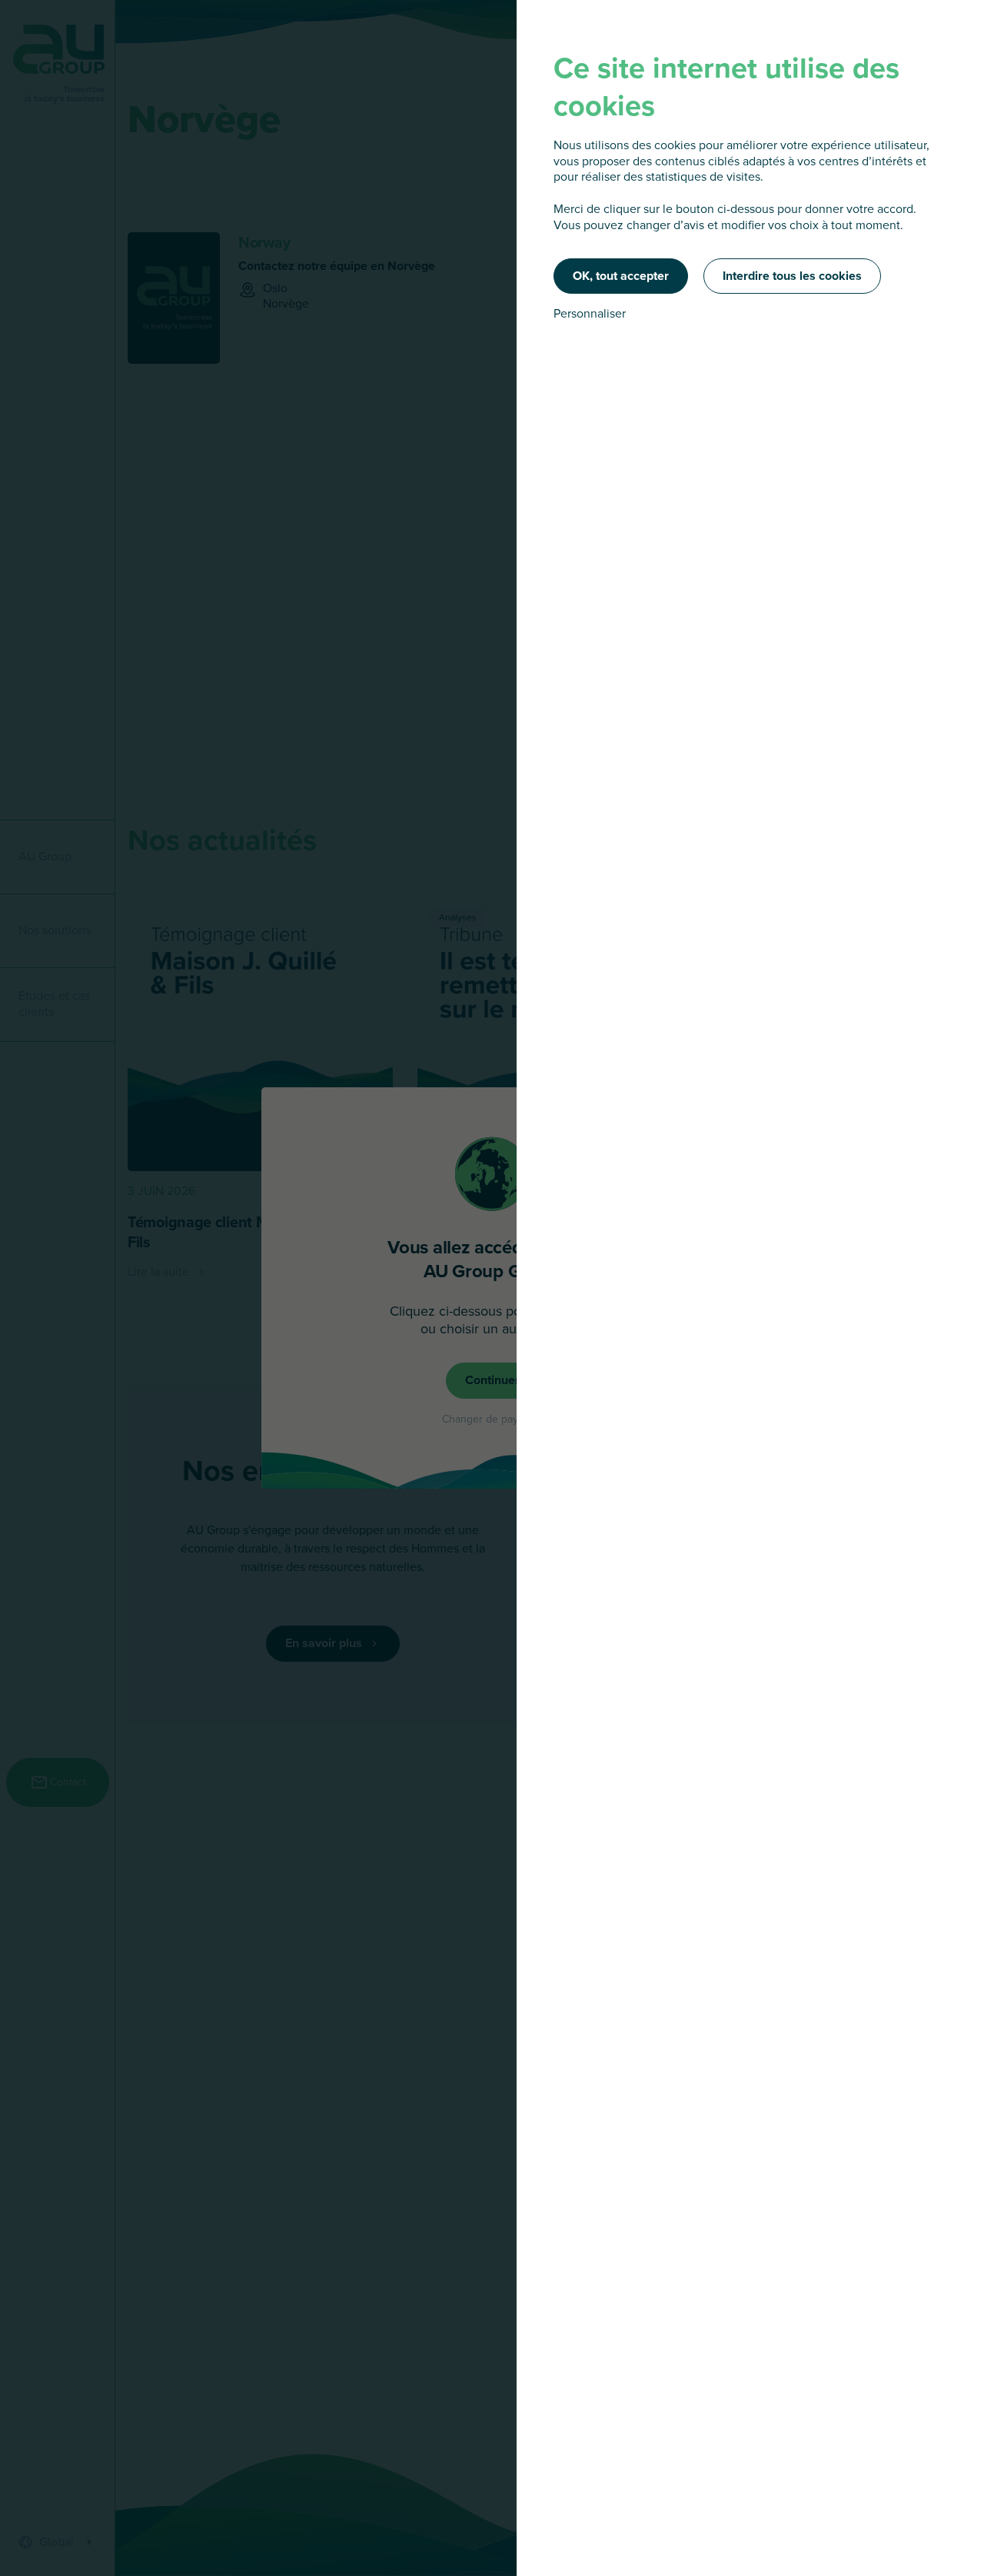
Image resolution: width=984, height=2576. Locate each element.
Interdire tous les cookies (792, 276)
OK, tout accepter (621, 276)
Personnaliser (590, 314)
